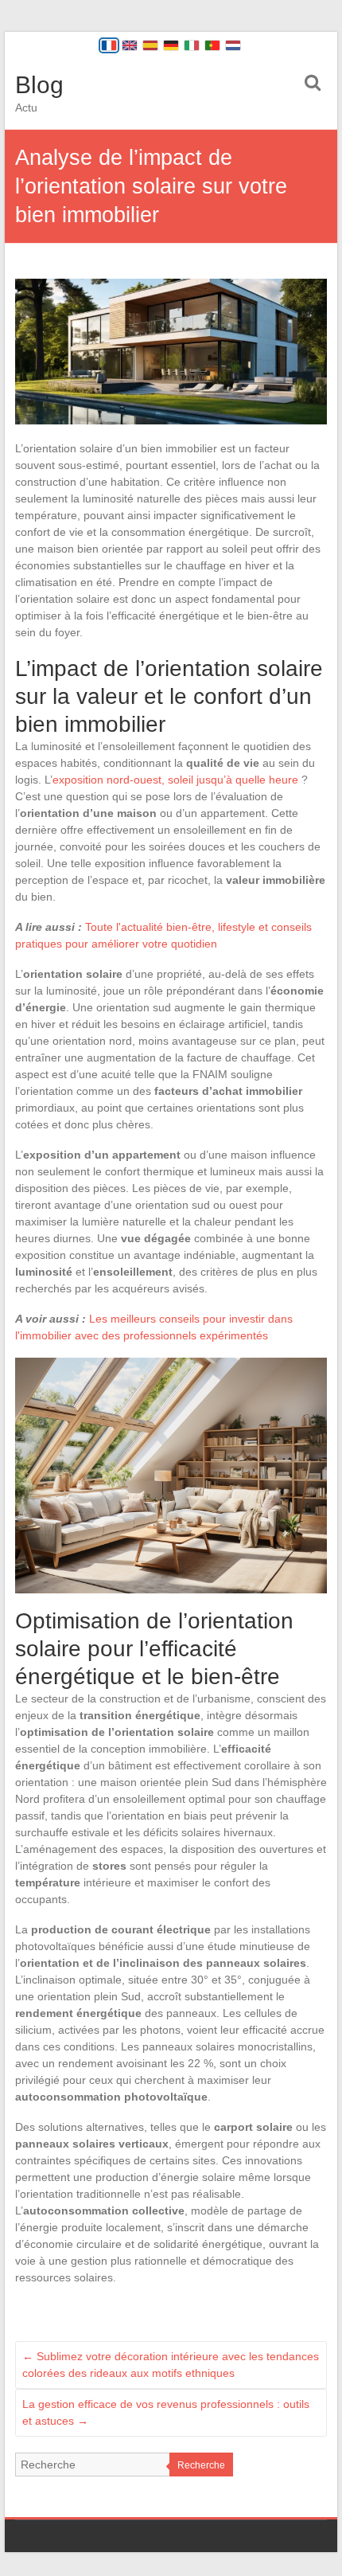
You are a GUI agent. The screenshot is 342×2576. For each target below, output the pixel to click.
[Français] (109, 45)
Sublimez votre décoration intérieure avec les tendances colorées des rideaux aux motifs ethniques (171, 2365)
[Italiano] (192, 45)
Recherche (201, 2465)
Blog (39, 85)
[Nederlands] (233, 45)
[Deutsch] (171, 45)
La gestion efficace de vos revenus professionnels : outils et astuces (166, 2412)
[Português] (212, 45)
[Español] (150, 45)
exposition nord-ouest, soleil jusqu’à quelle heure (175, 780)
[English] (130, 45)
